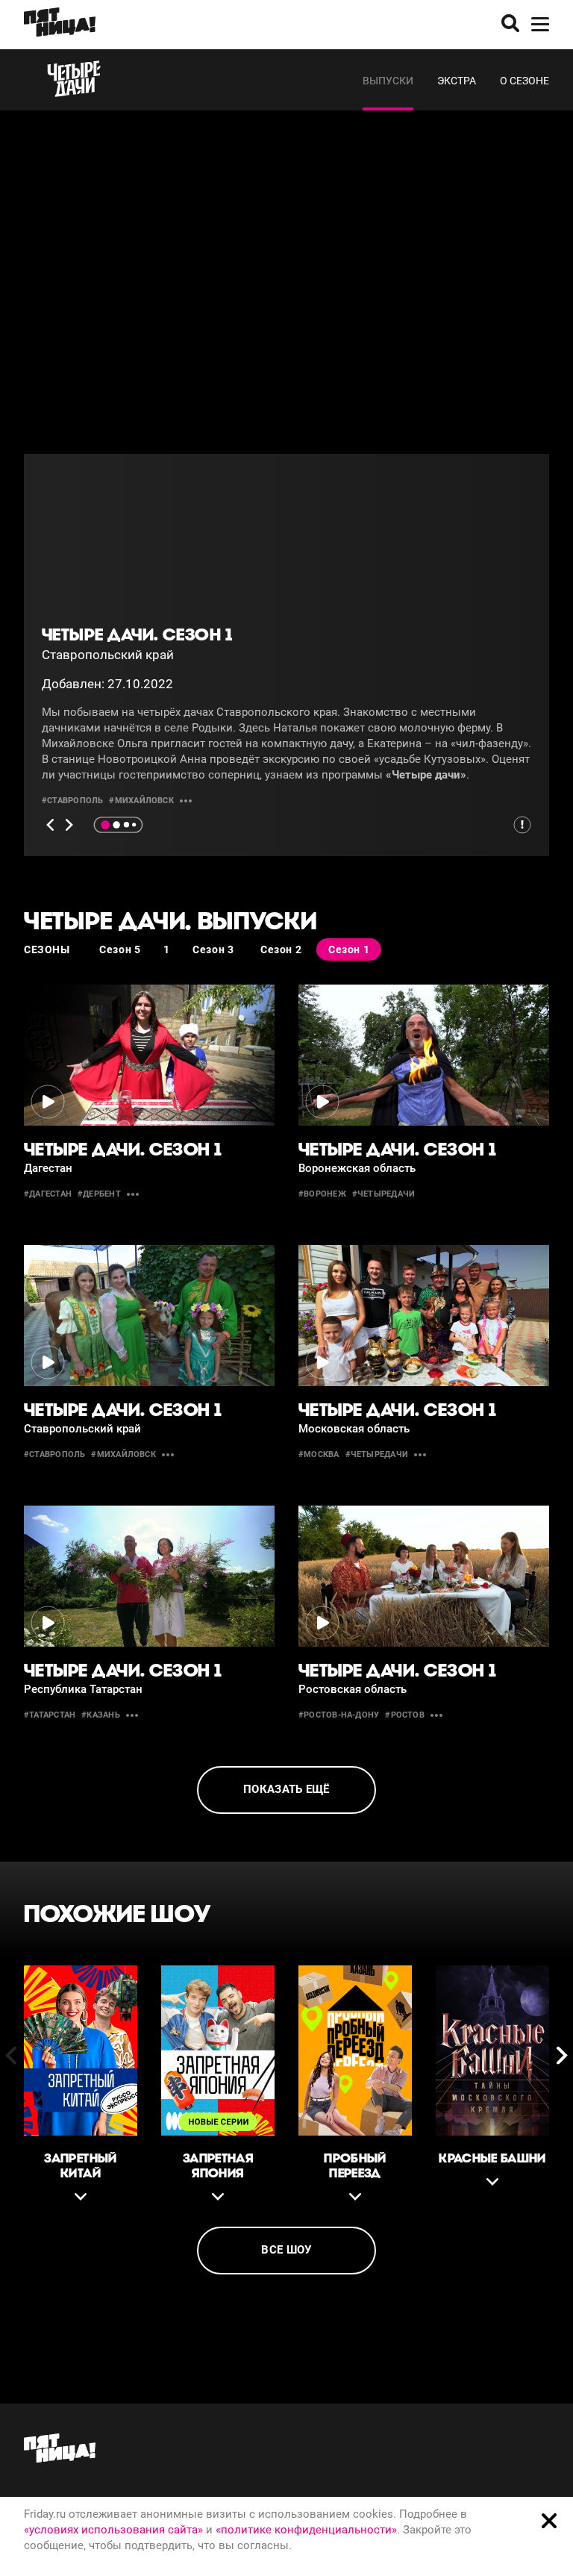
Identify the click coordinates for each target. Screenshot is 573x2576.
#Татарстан (50, 1715)
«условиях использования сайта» (113, 2530)
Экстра (457, 81)
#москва (319, 1454)
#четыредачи (383, 1194)
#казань (101, 1715)
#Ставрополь (72, 801)
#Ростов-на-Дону (339, 1715)
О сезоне (525, 81)
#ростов (405, 1715)
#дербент (99, 1194)
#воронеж (322, 1194)
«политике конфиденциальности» (306, 2530)
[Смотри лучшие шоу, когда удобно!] (60, 25)
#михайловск (141, 801)
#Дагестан (48, 1194)
